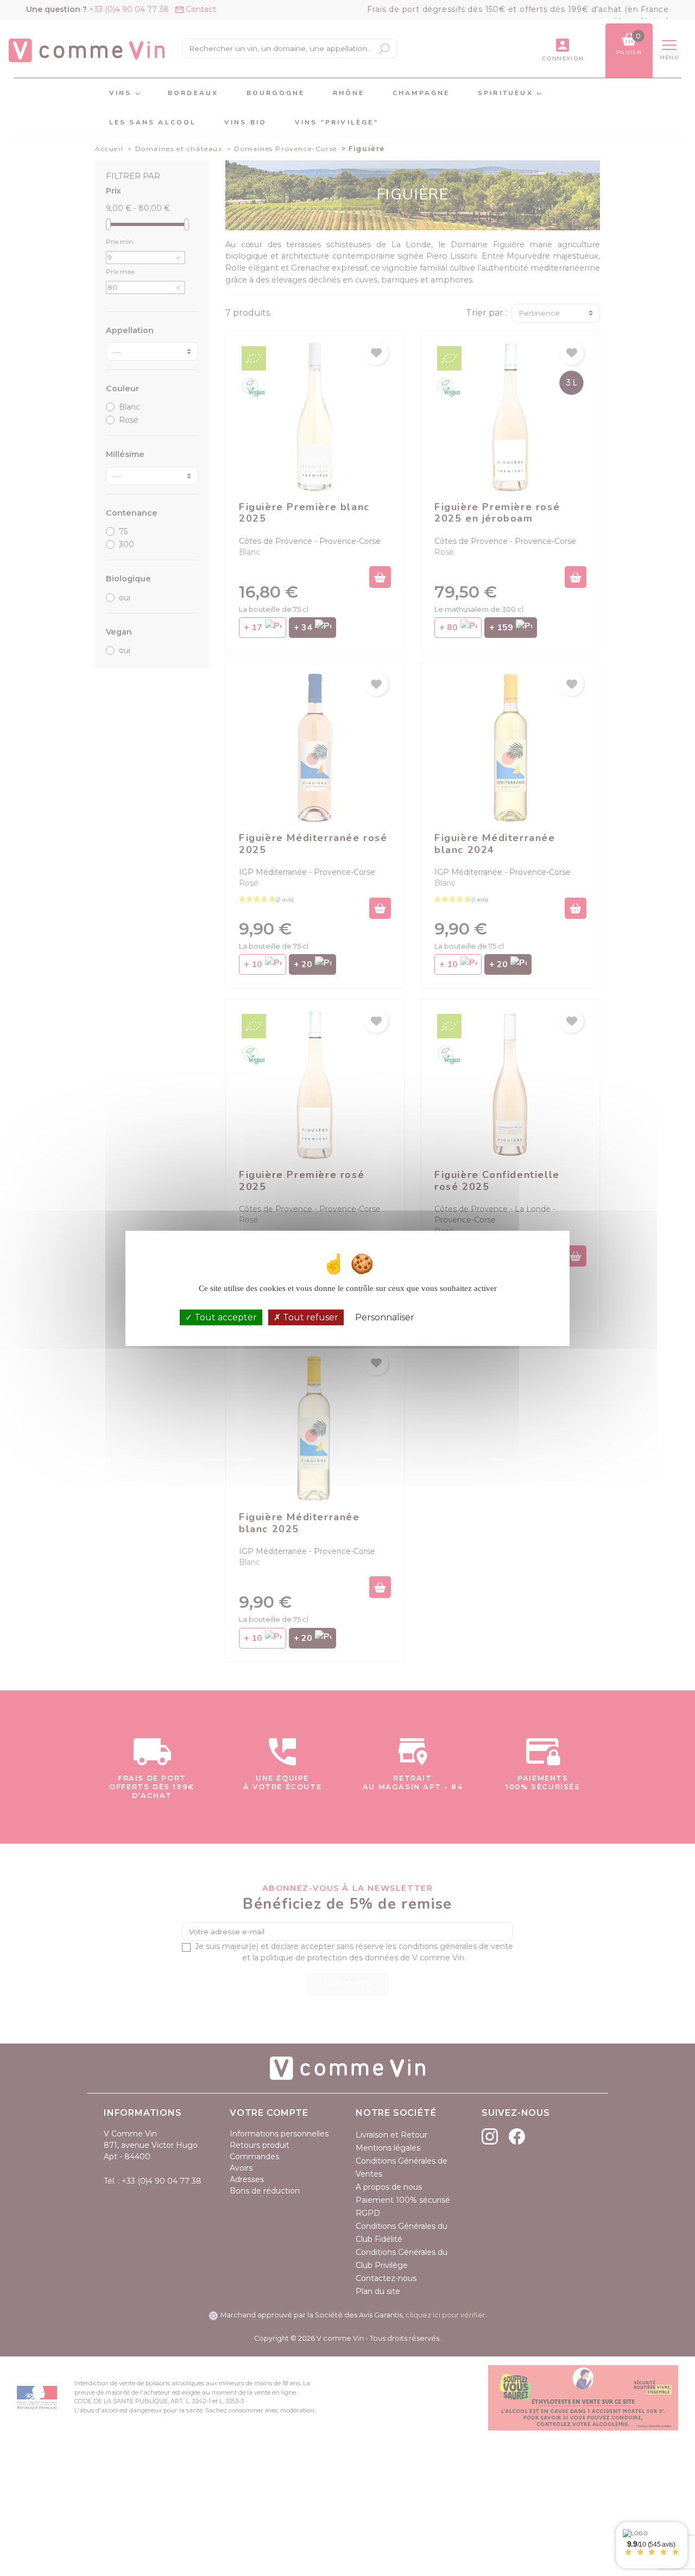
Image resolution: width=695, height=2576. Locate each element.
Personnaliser (385, 1317)
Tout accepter (225, 1317)
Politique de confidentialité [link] (470, 1317)
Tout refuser (309, 1317)
